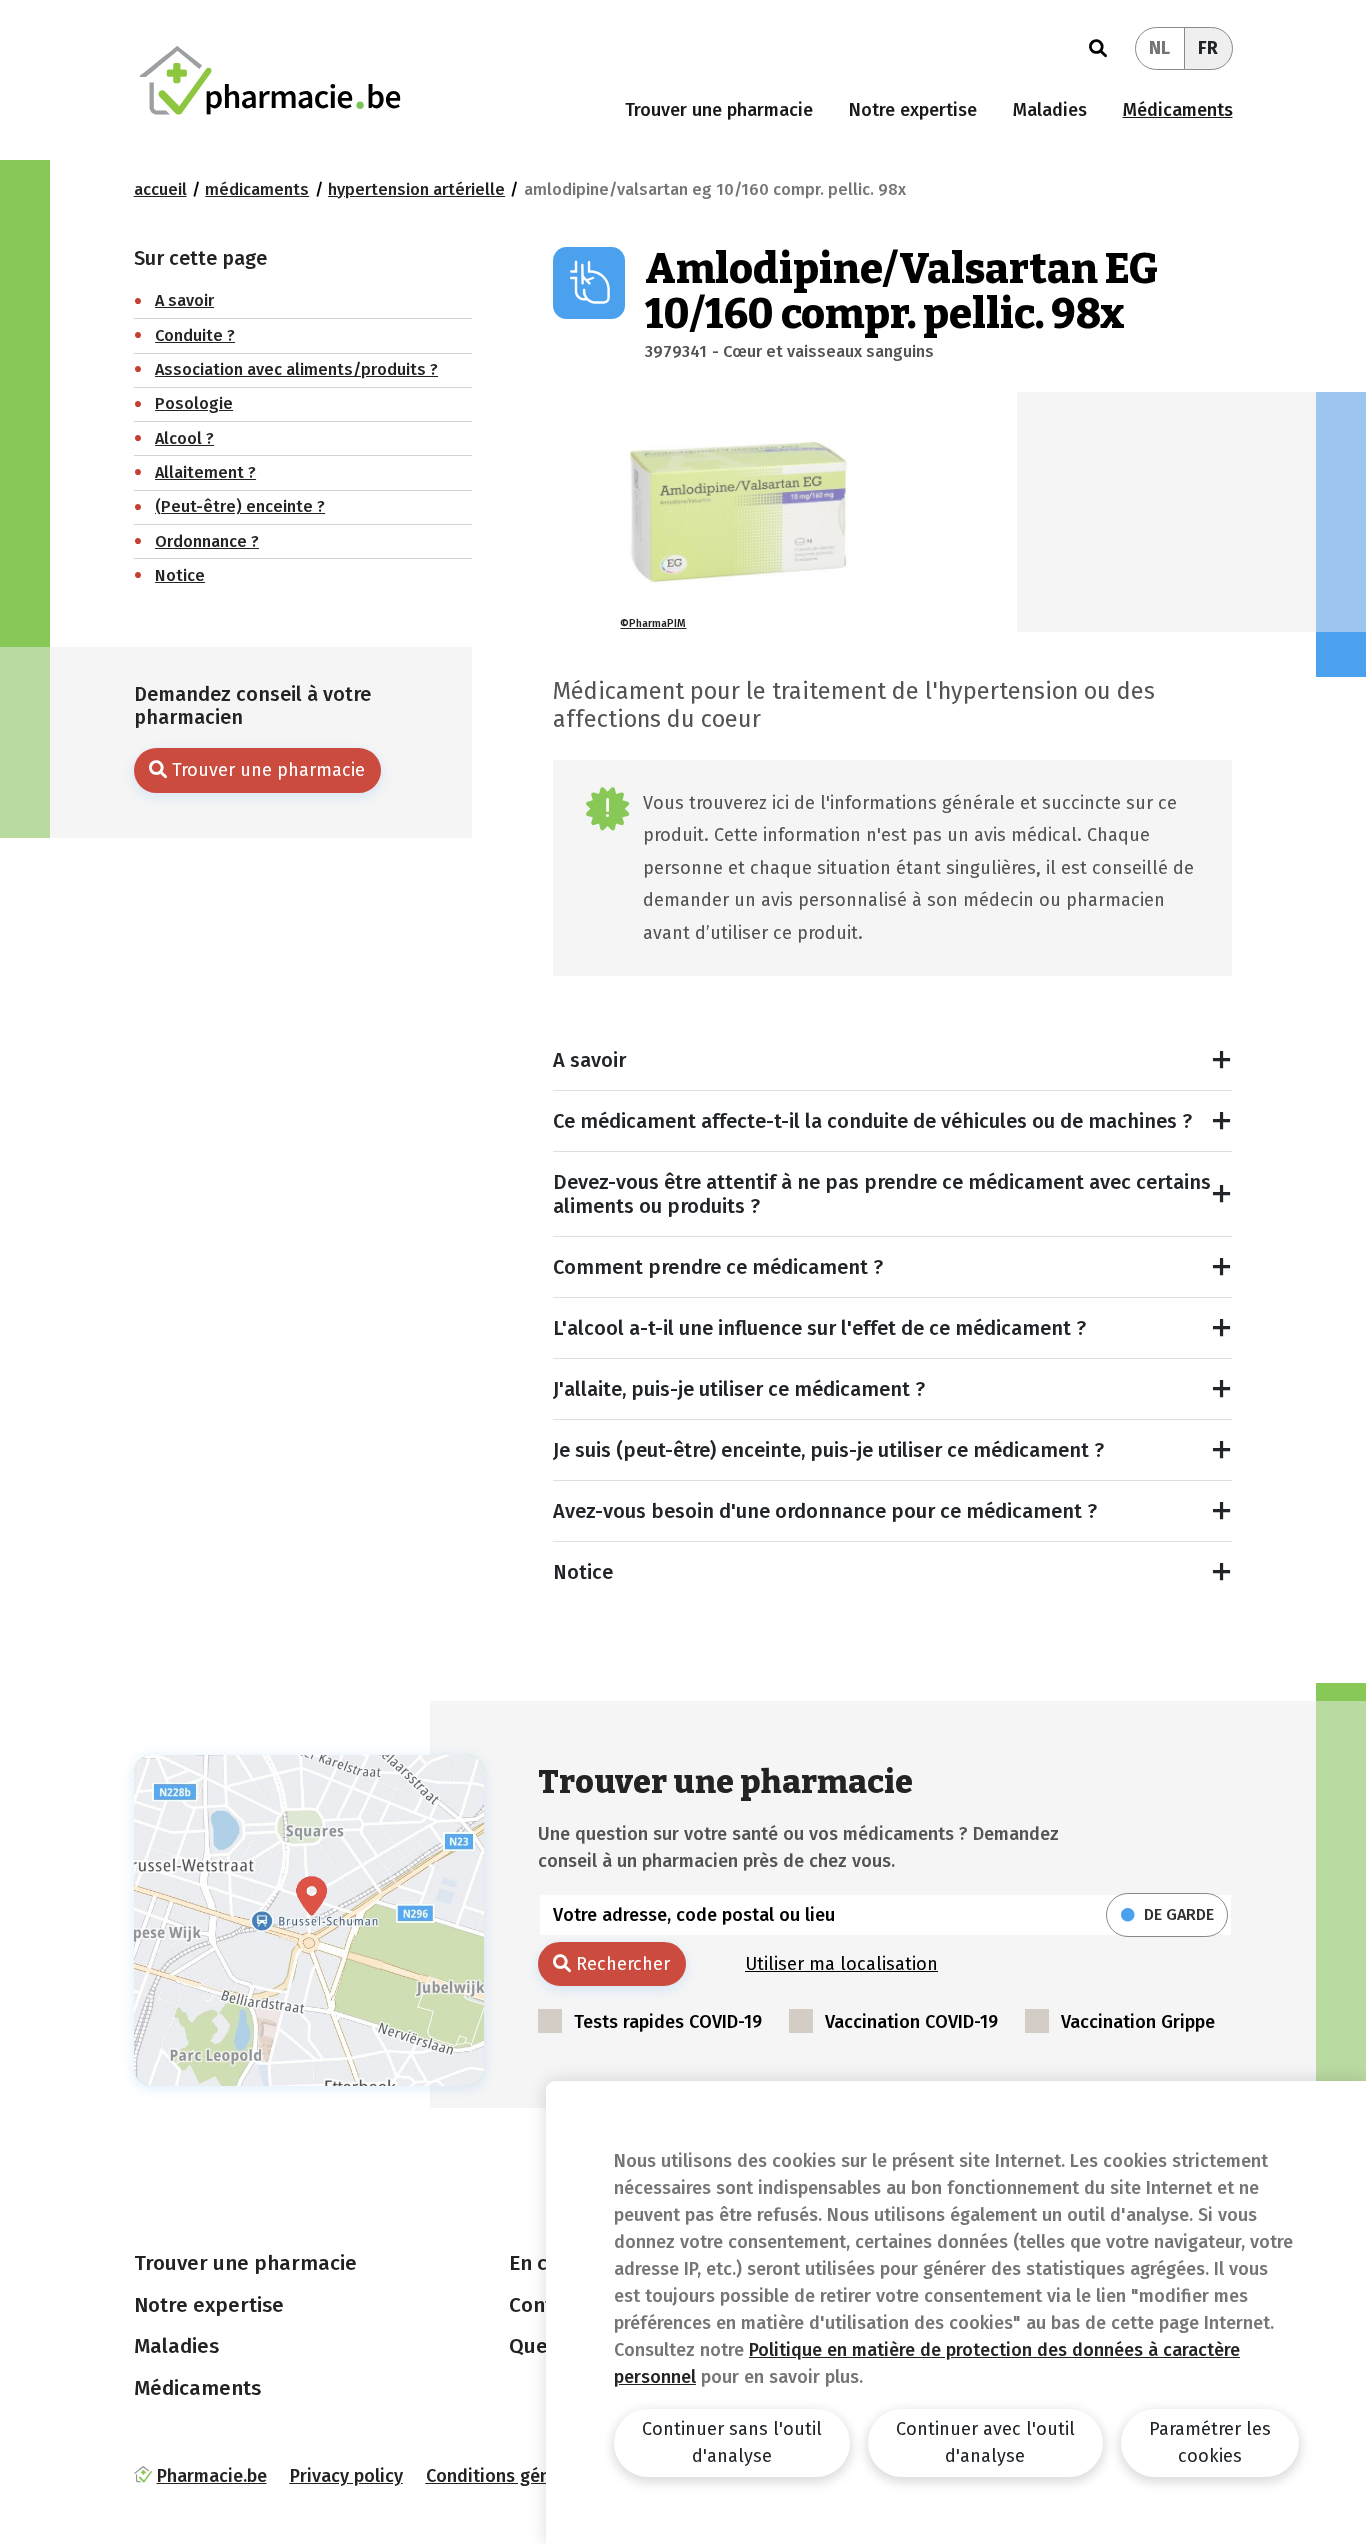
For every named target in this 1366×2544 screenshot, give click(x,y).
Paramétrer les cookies (1210, 2442)
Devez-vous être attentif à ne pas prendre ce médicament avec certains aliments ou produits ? (882, 1194)
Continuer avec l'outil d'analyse (985, 2442)
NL (1159, 48)
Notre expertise (913, 110)
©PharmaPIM (653, 623)
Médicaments (1178, 110)
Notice (583, 1572)
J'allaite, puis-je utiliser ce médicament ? (739, 1389)
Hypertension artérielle (416, 189)
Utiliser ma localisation (841, 1964)
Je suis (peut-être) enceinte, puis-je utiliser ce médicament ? (828, 1450)
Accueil (160, 189)
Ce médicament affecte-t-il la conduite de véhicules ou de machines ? (872, 1121)
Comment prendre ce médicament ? (718, 1267)
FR (1208, 48)
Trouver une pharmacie (719, 110)
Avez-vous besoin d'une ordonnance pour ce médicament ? (825, 1511)
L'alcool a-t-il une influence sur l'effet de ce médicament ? (819, 1328)
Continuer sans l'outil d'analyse (732, 2442)
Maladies (1050, 110)
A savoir (589, 1060)
